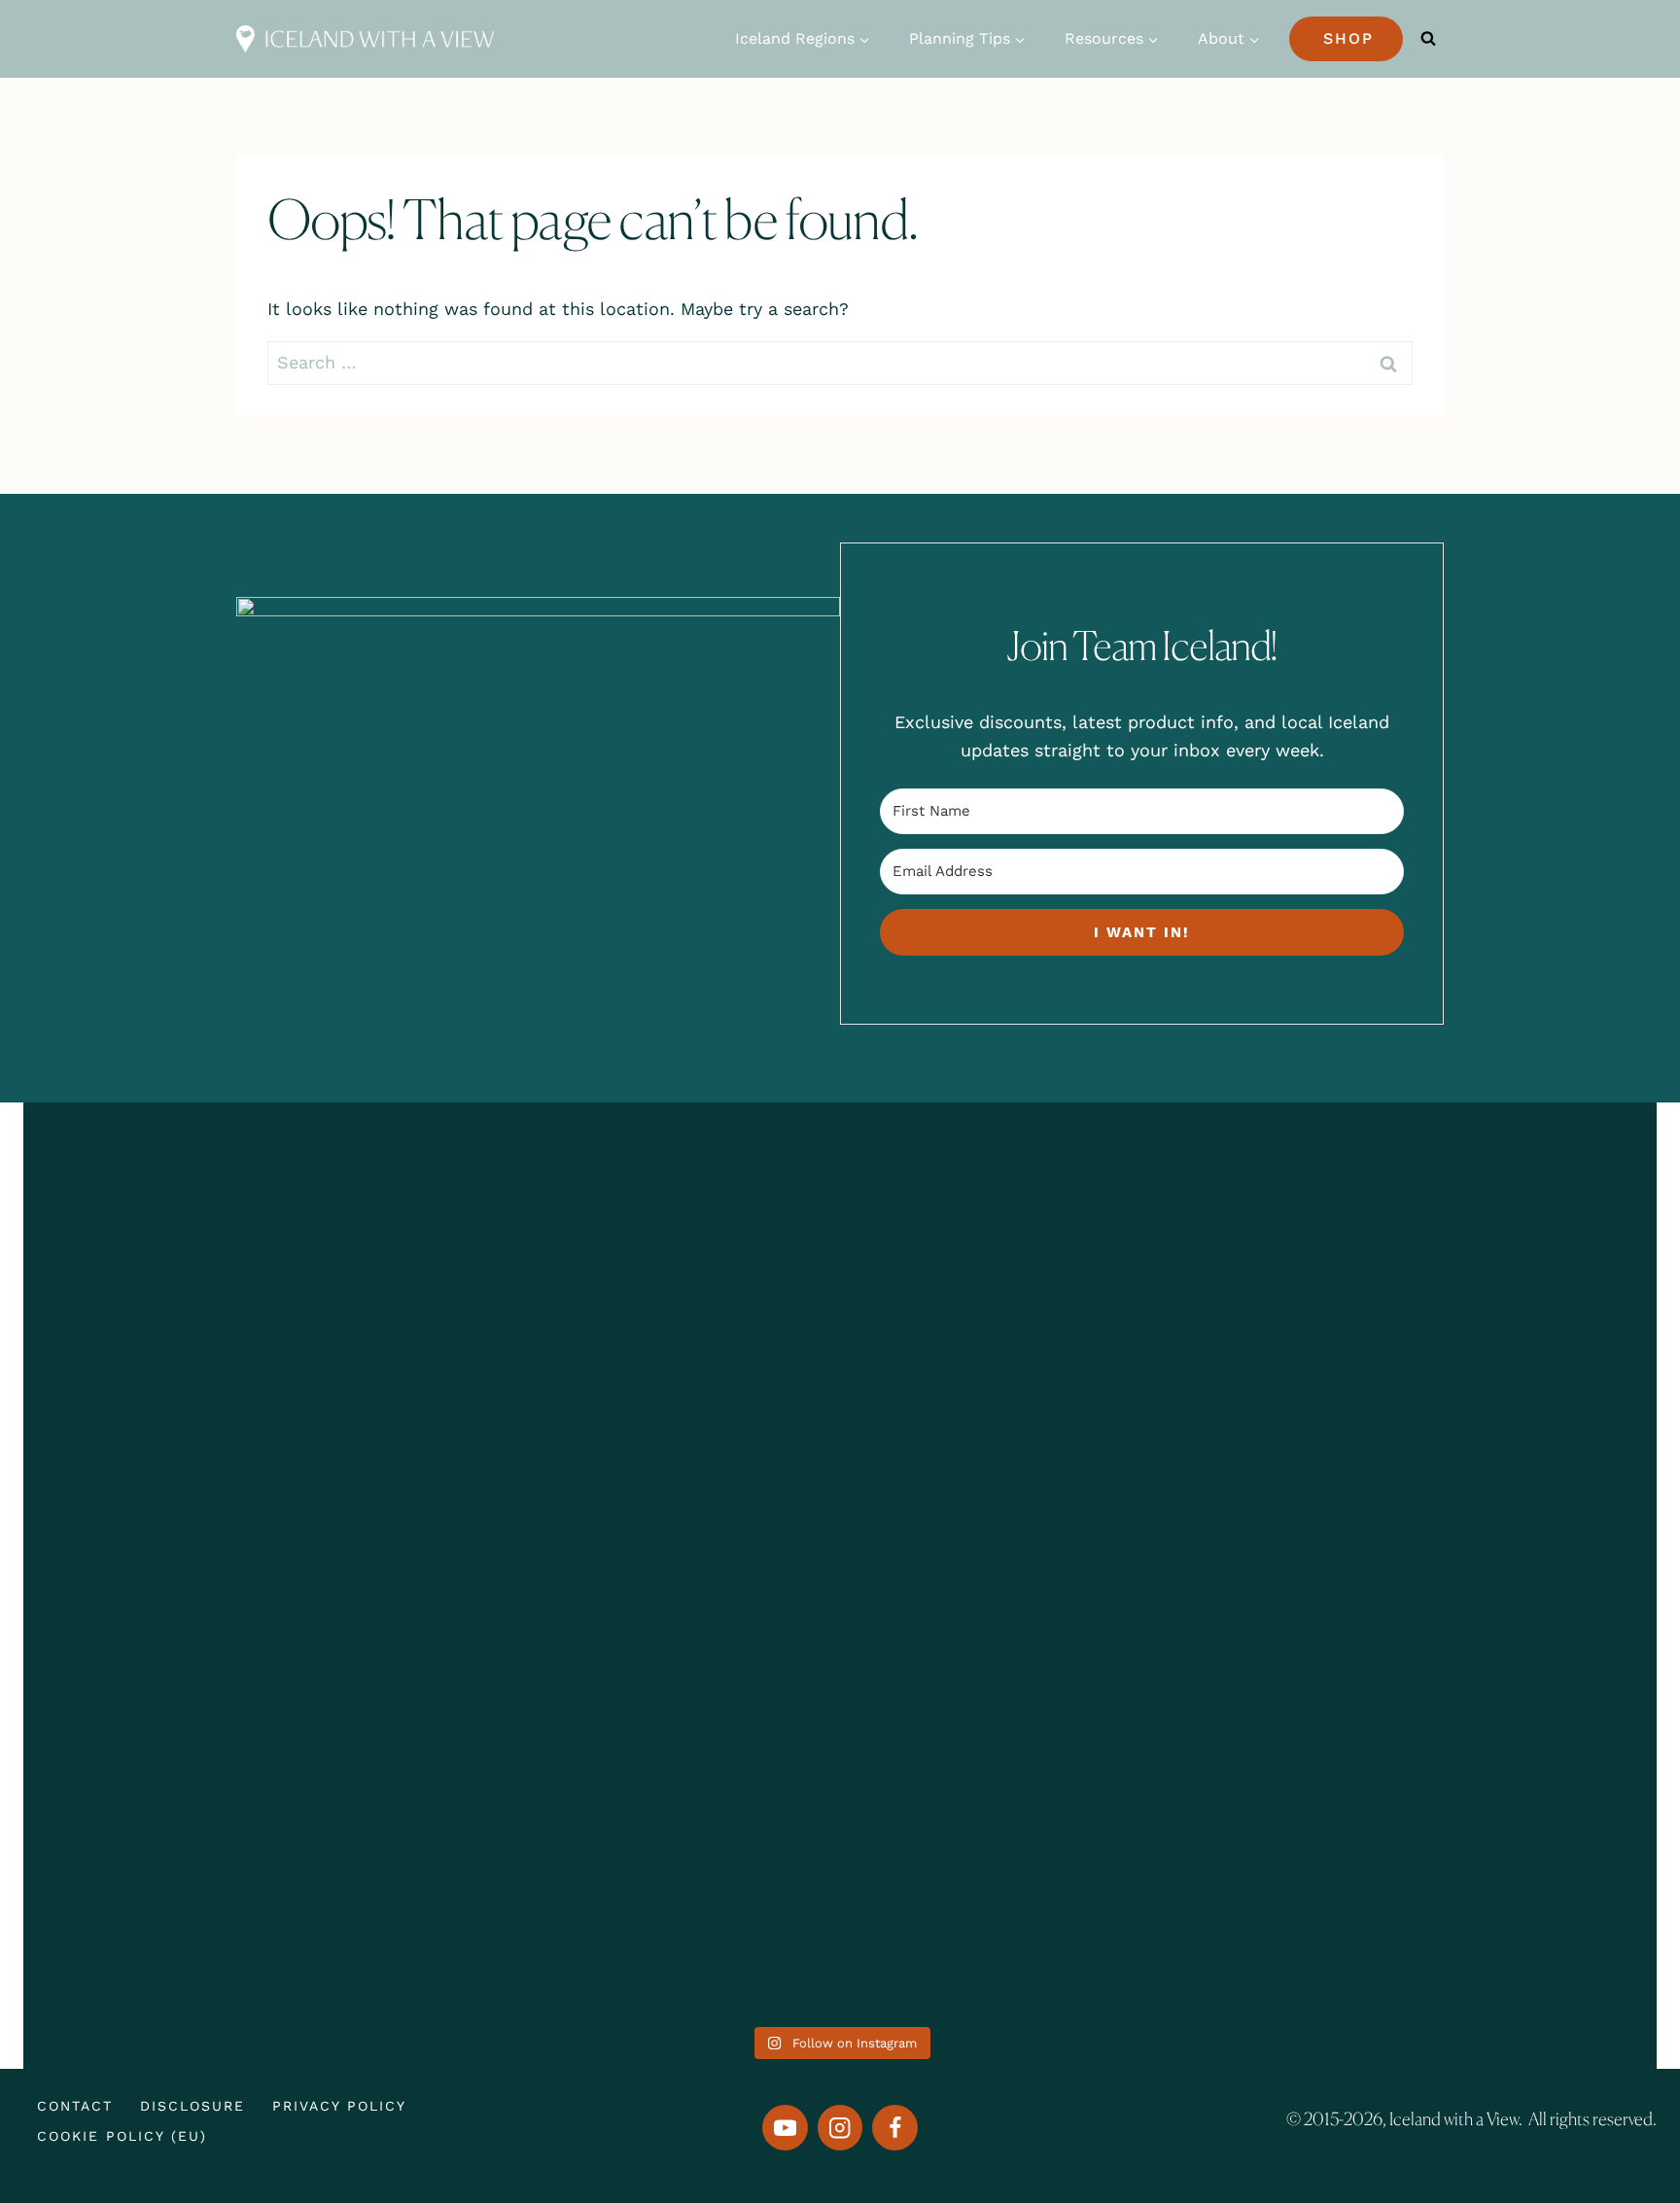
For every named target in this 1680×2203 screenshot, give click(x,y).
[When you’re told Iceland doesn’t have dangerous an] (840, 1464)
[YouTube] (785, 2128)
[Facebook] (895, 2128)
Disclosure (192, 2106)
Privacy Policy (339, 2106)
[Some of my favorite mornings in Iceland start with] (511, 1562)
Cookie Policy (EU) (122, 2136)
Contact (75, 2106)
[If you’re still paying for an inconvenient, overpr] (1169, 1422)
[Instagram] (840, 2128)
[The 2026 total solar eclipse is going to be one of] (183, 1506)
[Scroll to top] (1619, 2113)
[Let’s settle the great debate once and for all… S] (1497, 1408)
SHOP (1348, 38)
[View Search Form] (1428, 39)
